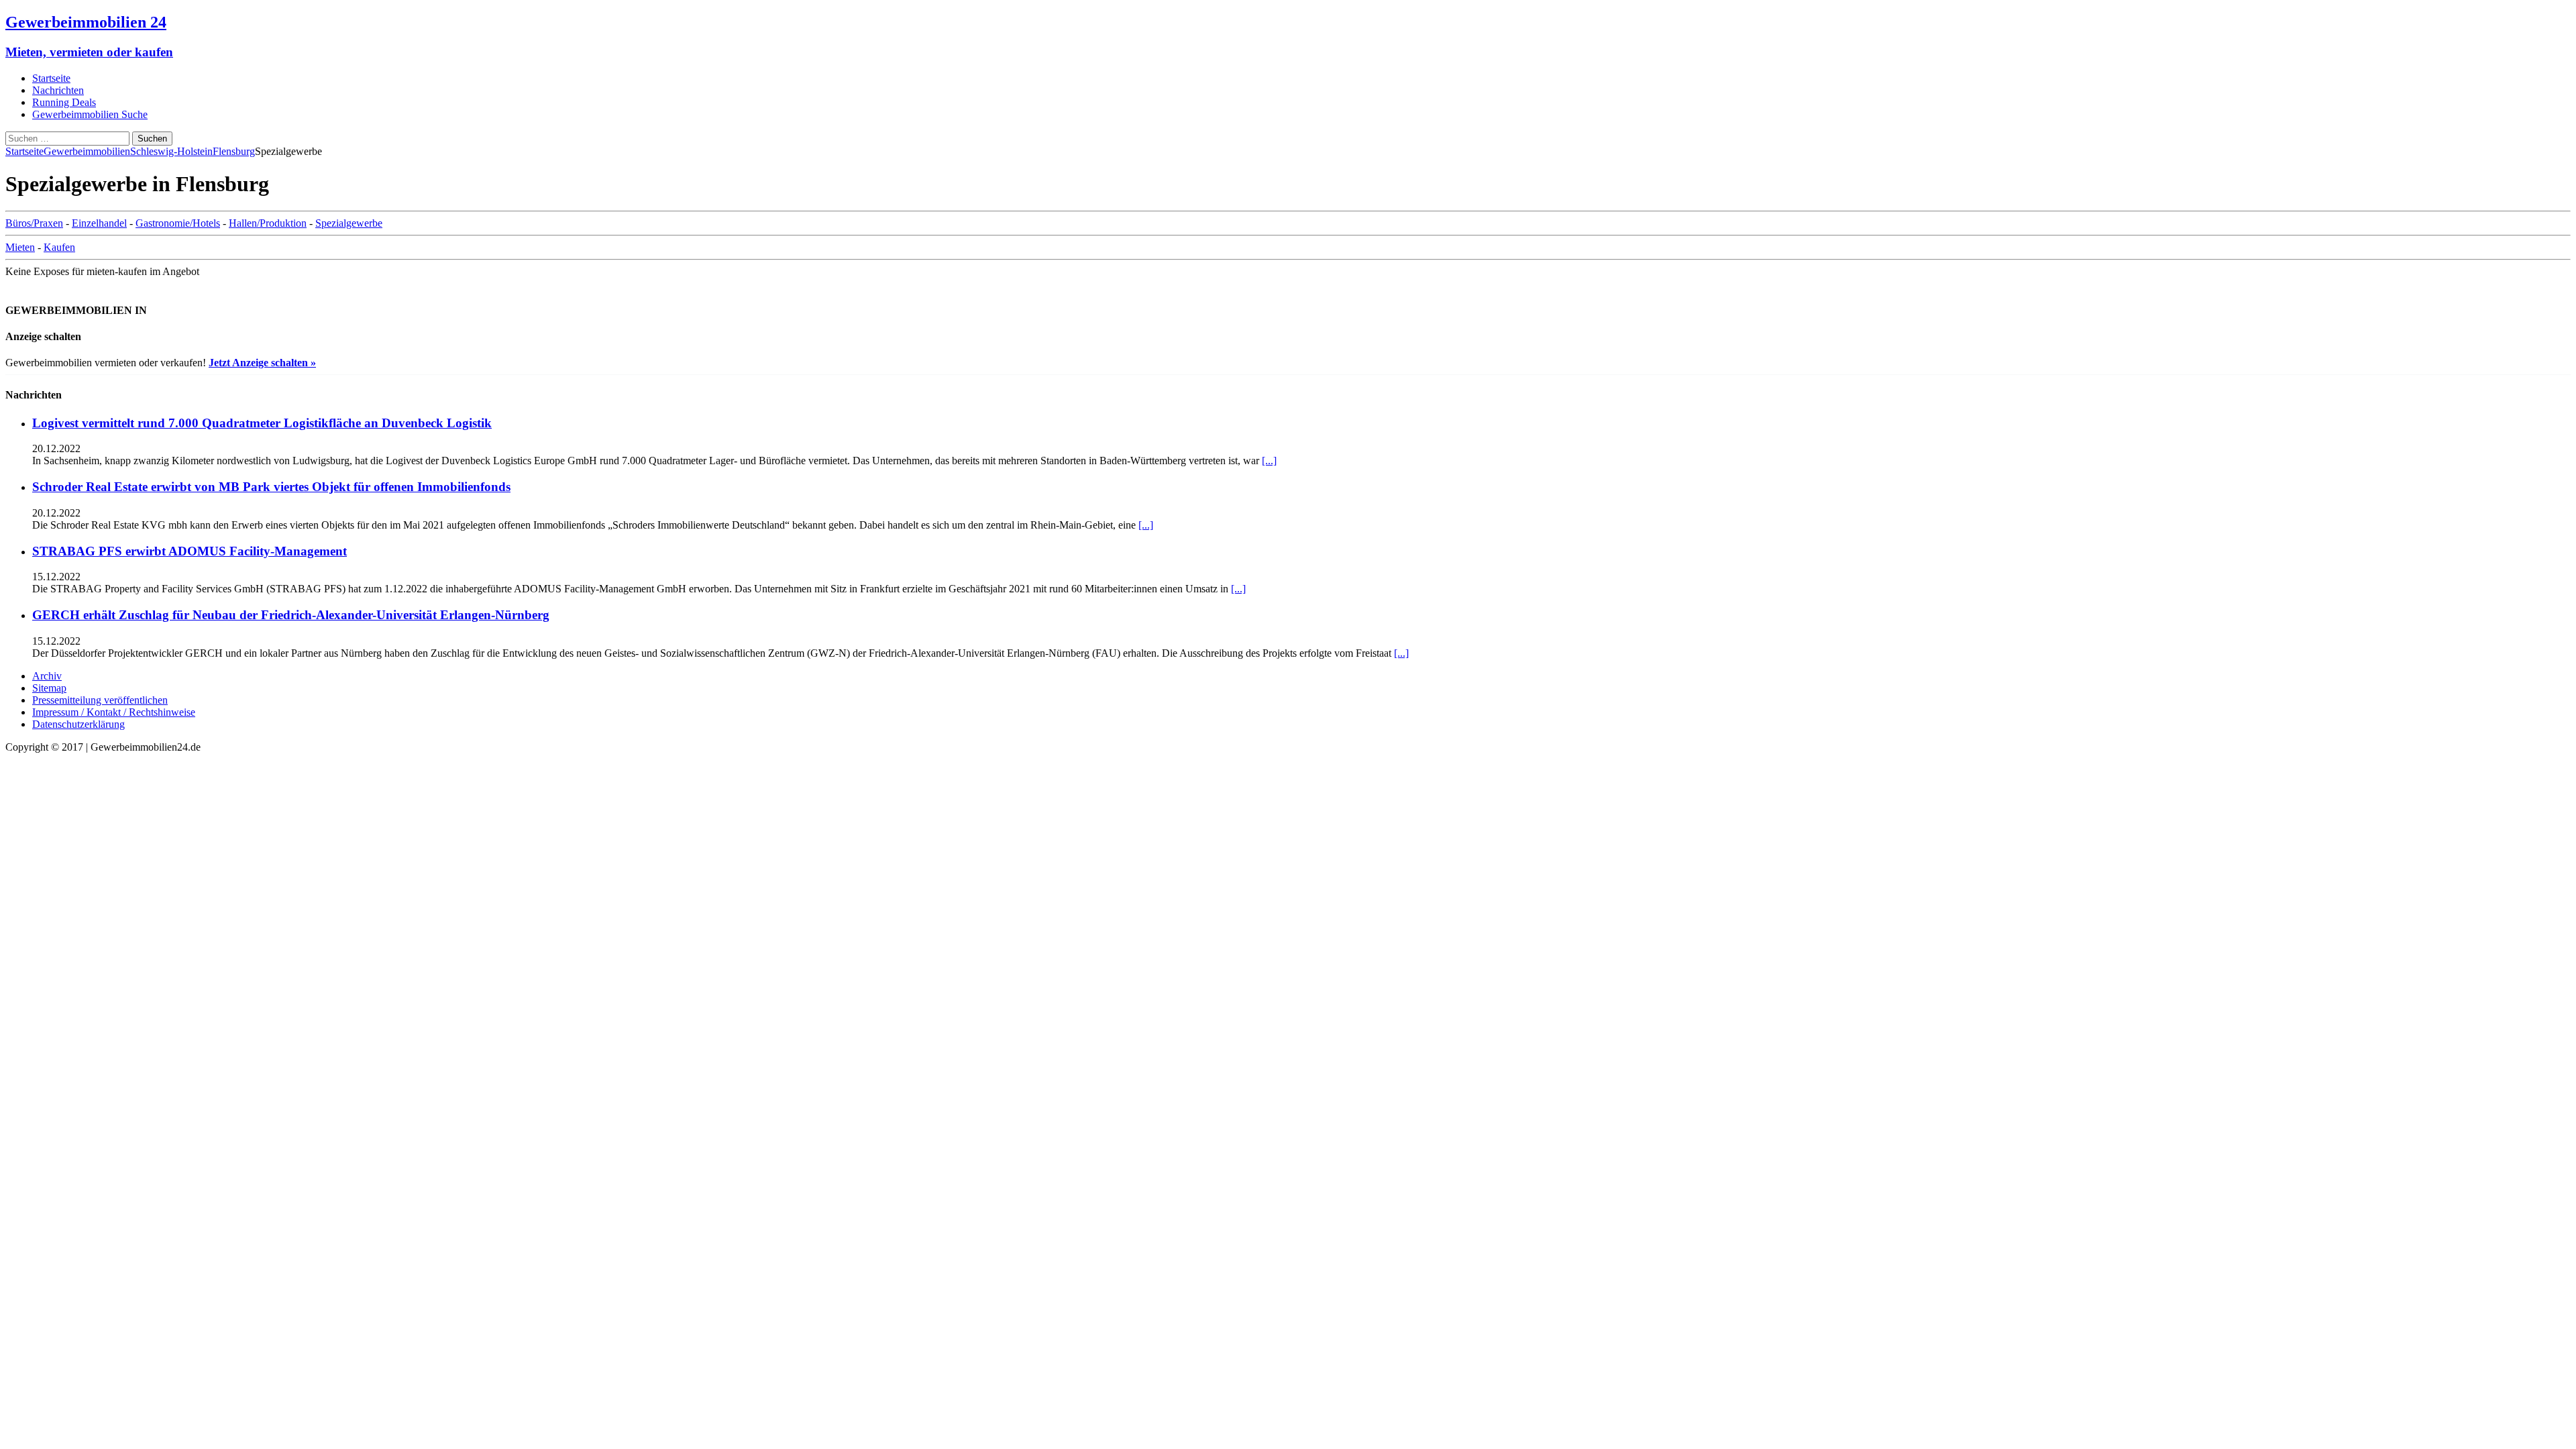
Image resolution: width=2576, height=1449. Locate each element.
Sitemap (49, 688)
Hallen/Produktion (268, 223)
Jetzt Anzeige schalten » (262, 363)
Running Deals (64, 102)
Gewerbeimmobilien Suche (90, 114)
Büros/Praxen (34, 223)
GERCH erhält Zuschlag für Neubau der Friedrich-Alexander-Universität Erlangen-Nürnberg (291, 615)
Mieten (20, 247)
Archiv (47, 676)
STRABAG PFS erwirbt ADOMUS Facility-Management (190, 551)
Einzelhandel (99, 223)
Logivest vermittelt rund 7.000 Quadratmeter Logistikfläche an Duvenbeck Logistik (262, 423)
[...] (1269, 461)
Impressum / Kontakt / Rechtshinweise (114, 712)
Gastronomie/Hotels (178, 223)
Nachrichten (58, 90)
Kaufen (59, 247)
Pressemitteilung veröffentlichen (100, 700)
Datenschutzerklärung (78, 724)
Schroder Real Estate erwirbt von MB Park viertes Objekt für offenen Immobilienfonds (271, 487)
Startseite (51, 78)
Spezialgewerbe (349, 223)
